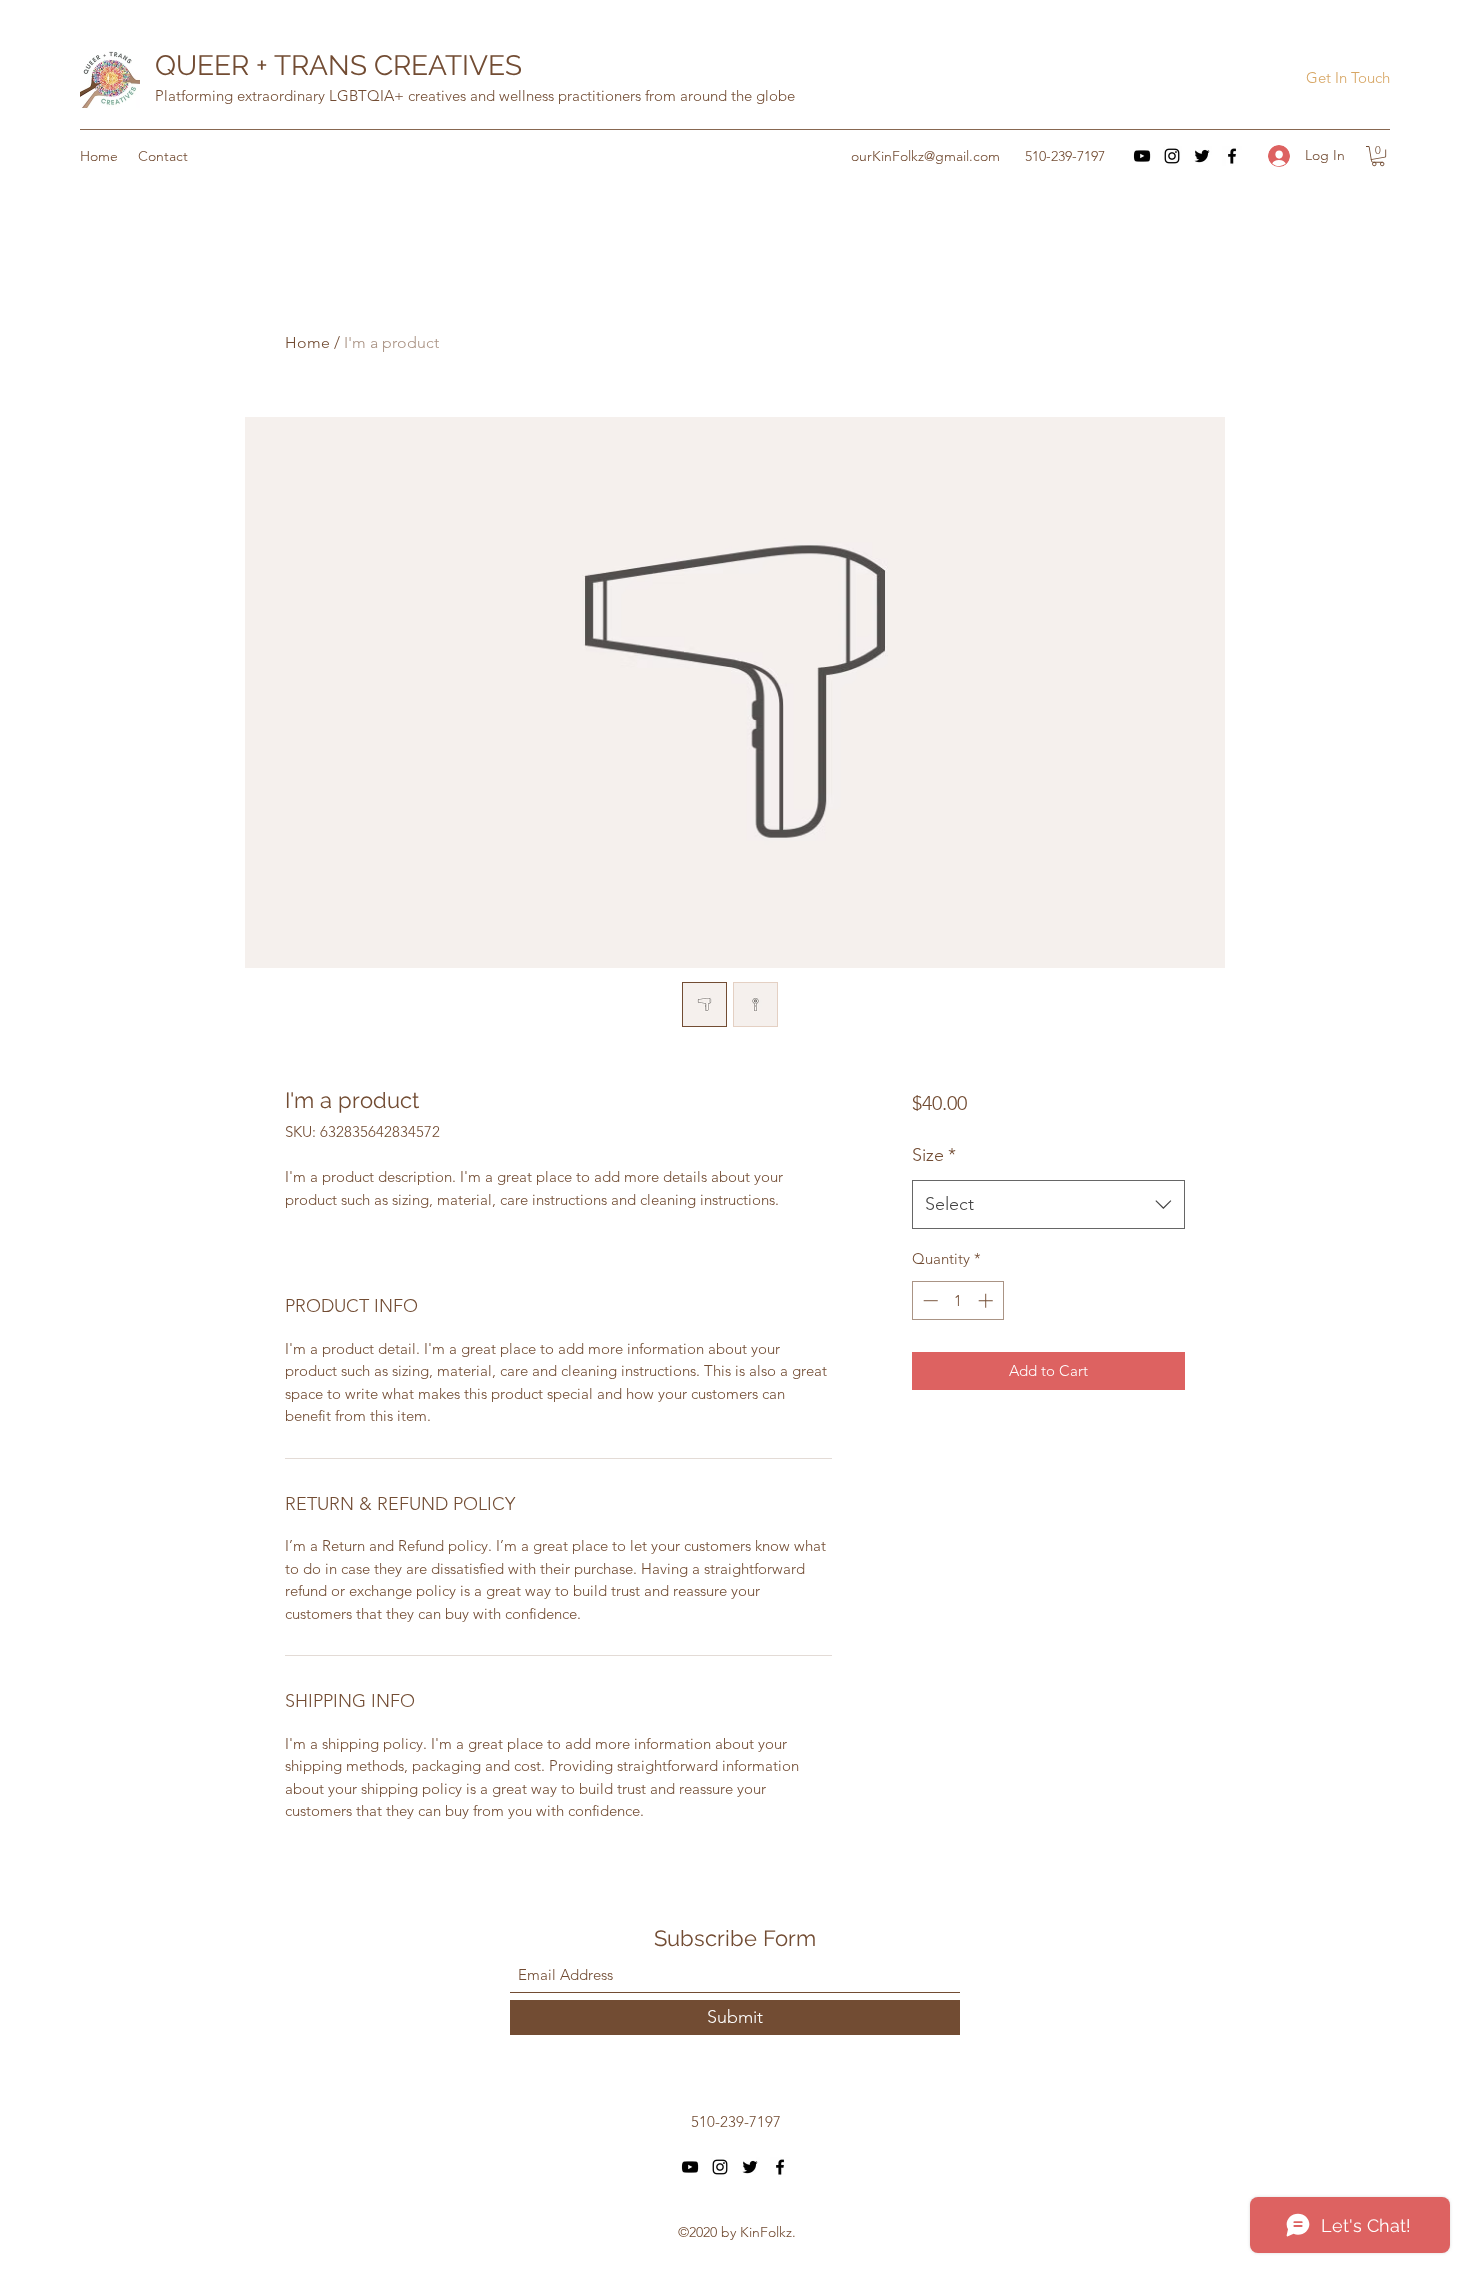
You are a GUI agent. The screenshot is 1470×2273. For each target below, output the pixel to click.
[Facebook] (1232, 156)
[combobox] (1048, 1205)
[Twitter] (1202, 156)
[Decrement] (928, 1300)
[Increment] (987, 1300)
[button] (1347, 78)
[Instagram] (1172, 156)
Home (307, 342)
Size (934, 1155)
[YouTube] (1142, 156)
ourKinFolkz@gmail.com (925, 156)
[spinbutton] (957, 1300)
